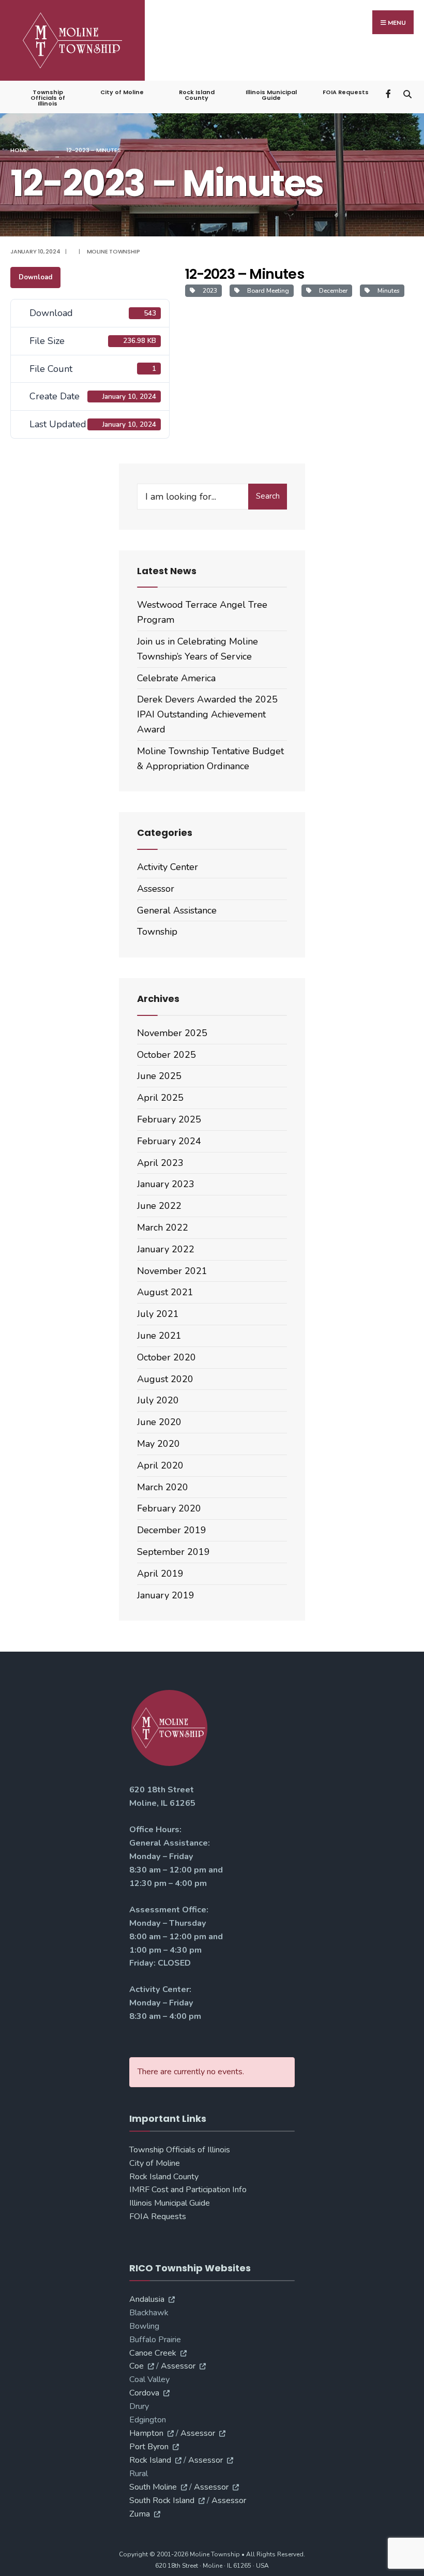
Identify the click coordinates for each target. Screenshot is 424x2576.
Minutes (387, 291)
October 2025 (166, 1055)
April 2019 (160, 1574)
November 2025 (172, 1033)
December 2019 (172, 1530)
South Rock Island (162, 2500)
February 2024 (169, 1141)
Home (19, 150)
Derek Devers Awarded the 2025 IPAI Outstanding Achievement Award (207, 714)
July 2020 (158, 1400)
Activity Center (168, 867)
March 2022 (163, 1227)
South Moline (153, 2487)
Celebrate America (176, 678)
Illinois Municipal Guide (271, 95)
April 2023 (160, 1163)
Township (157, 932)
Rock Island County (197, 95)
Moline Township (113, 251)
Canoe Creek (153, 2353)
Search (268, 496)
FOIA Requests (346, 92)
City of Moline (122, 92)
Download (35, 277)
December (332, 291)
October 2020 (166, 1357)
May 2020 (158, 1444)
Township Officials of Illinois (48, 98)
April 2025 (160, 1098)
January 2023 (166, 1184)
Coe (137, 2366)
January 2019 (166, 1595)
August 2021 (165, 1292)
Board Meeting (267, 291)
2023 (208, 291)
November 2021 (172, 1271)
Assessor (156, 889)
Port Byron (149, 2447)
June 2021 (159, 1336)
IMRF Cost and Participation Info (188, 2190)
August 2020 (165, 1379)
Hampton (146, 2433)
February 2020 (169, 1508)
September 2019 (173, 1552)
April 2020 (160, 1465)
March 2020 (163, 1487)
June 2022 (159, 1206)
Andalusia (147, 2299)
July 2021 (158, 1314)
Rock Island (150, 2460)
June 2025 (159, 1076)
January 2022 (166, 1249)
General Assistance (177, 910)
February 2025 (169, 1119)
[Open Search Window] (407, 93)
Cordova (144, 2393)
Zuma (140, 2514)
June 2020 (159, 1422)
